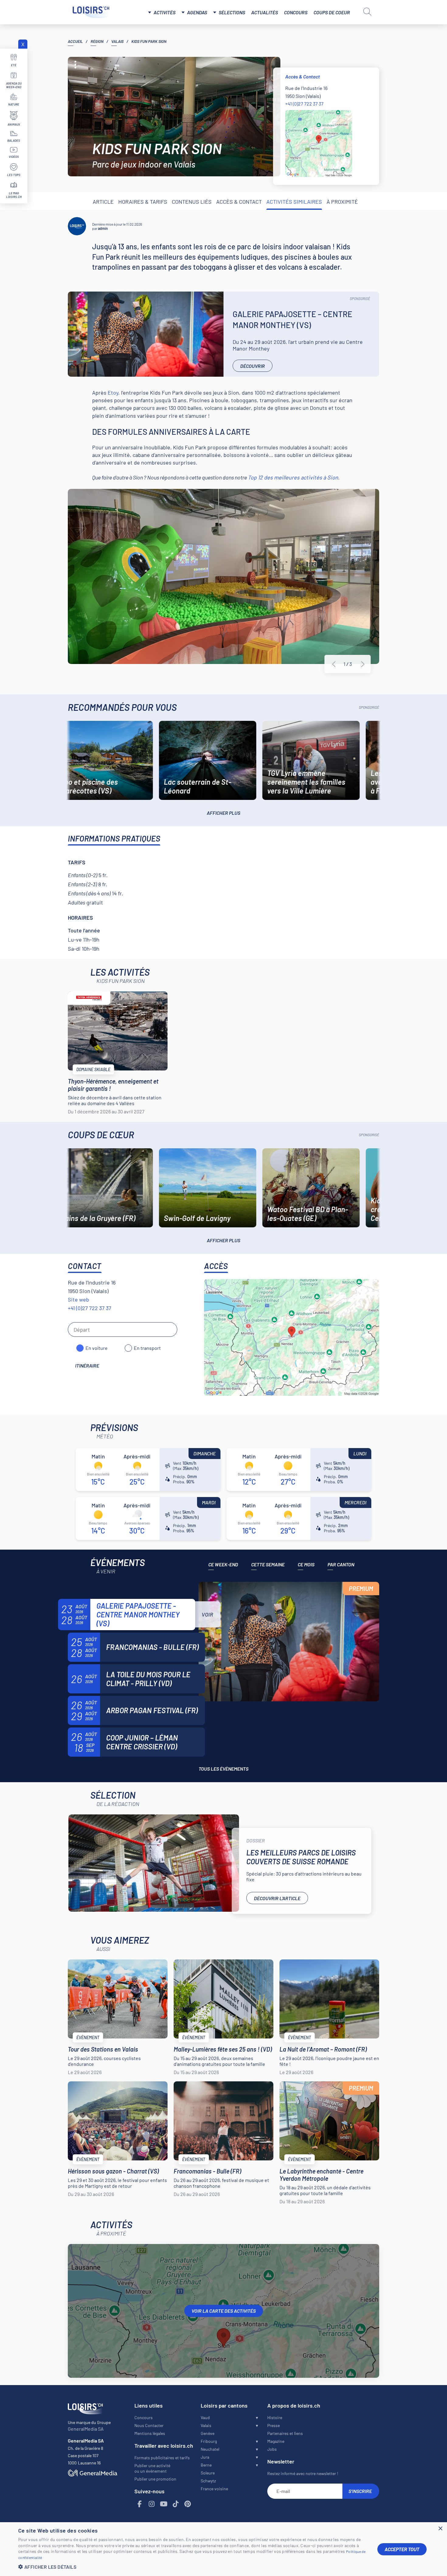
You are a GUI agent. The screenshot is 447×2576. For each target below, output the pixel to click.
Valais (117, 41)
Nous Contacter (149, 2425)
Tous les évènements (223, 1769)
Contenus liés (192, 202)
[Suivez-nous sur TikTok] (176, 2504)
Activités (165, 12)
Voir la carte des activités (224, 2311)
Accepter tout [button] (402, 2549)
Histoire (275, 2417)
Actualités (265, 12)
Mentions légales (150, 2433)
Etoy (113, 392)
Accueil (75, 41)
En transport (147, 1348)
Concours (296, 12)
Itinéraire (87, 1366)
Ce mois (306, 1564)
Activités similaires (294, 202)
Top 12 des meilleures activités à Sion (293, 477)
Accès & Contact (239, 202)
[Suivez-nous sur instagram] (152, 2504)
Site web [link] (78, 1299)
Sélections (232, 12)
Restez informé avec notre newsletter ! (303, 2473)
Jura (205, 2457)
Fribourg (209, 2441)
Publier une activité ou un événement (152, 2468)
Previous (334, 664)
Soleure (208, 2473)
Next (363, 664)
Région (97, 41)
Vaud (205, 2417)
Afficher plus (223, 813)
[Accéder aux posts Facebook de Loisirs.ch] (140, 2504)
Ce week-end (223, 1564)
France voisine (214, 2489)
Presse (274, 2425)
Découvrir (253, 366)
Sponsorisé (360, 299)
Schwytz (208, 2481)
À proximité (342, 202)
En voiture (97, 1348)
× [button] (440, 2529)
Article (103, 202)
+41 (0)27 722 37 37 (304, 104)
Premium (361, 1589)
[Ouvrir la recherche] (367, 12)
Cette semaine (268, 1564)
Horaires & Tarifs (143, 202)
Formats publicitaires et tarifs (162, 2458)
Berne (206, 2465)
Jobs (272, 2449)
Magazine (276, 2441)
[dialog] (223, 2549)
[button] (193, 2567)
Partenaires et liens (285, 2433)
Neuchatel (210, 2449)
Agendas (197, 12)
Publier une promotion (155, 2479)
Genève (208, 2433)
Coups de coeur (332, 12)
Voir (207, 1614)
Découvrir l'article (277, 1898)
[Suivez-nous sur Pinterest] (188, 2504)
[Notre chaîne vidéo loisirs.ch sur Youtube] (164, 2504)
